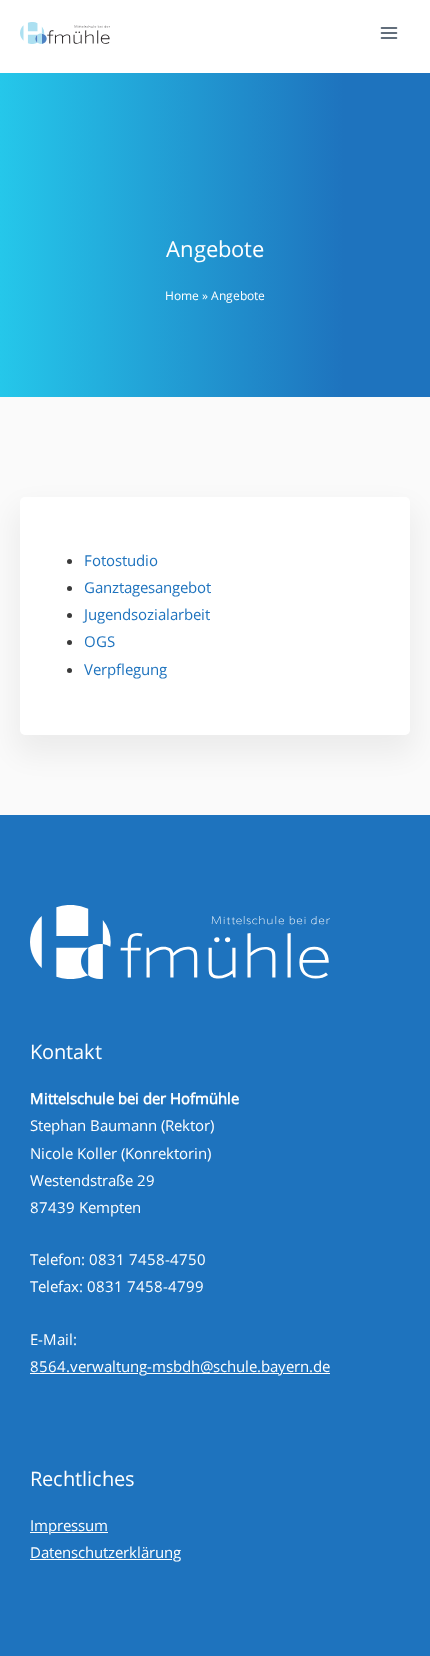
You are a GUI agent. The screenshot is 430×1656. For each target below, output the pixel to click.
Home (182, 295)
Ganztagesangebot (147, 587)
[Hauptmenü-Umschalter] (389, 33)
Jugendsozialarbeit (147, 614)
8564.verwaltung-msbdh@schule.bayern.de (180, 1366)
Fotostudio (121, 560)
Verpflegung (125, 669)
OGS (99, 641)
